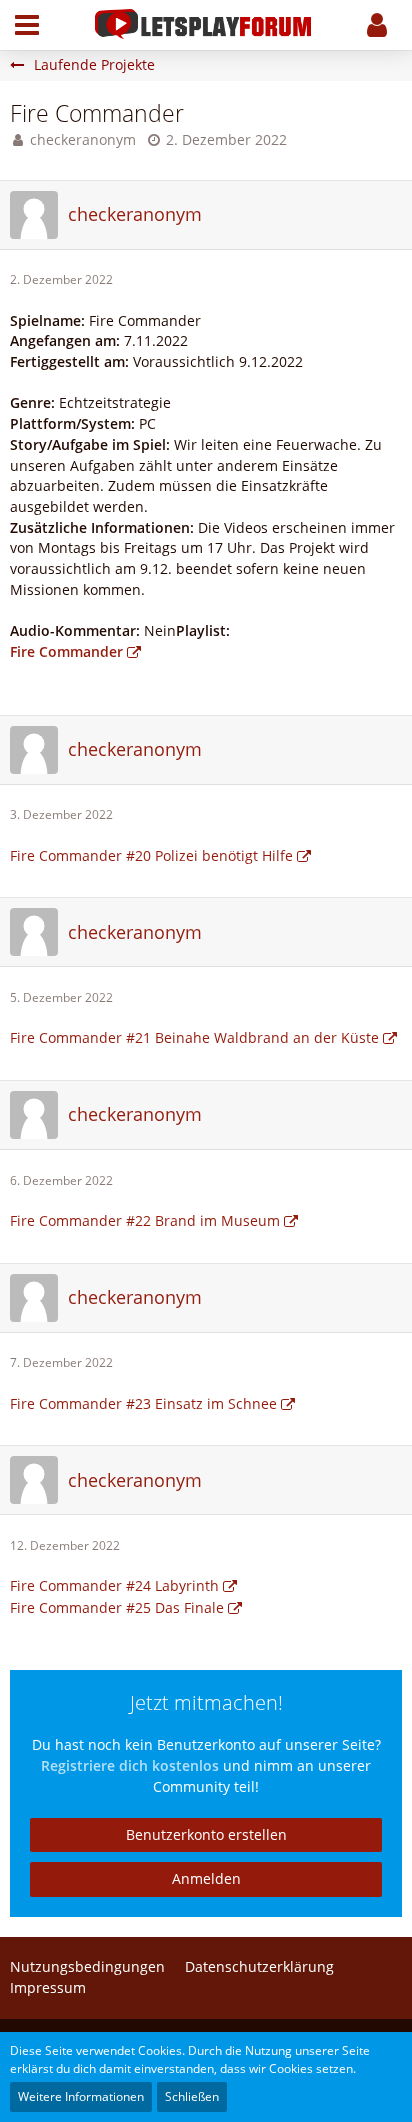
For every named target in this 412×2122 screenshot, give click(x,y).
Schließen (192, 2096)
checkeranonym (83, 139)
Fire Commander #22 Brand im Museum (145, 1220)
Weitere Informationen (81, 2096)
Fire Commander (66, 651)
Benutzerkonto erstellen (206, 1834)
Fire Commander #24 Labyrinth (114, 1585)
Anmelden (206, 1878)
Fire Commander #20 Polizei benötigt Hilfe (151, 855)
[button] (27, 25)
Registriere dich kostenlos (130, 1765)
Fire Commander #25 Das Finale (117, 1607)
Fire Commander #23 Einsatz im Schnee (143, 1403)
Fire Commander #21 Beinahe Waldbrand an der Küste (194, 1037)
